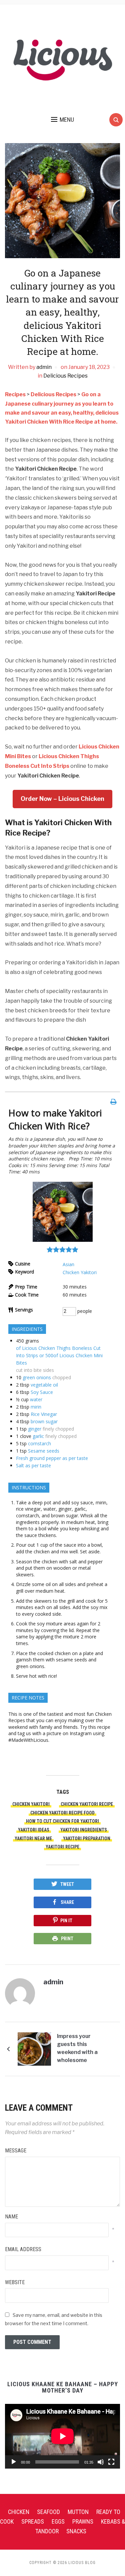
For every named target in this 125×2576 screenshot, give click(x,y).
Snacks (76, 2531)
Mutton (78, 2512)
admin (44, 367)
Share (67, 1902)
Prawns (83, 2521)
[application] (62, 2436)
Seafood (48, 2512)
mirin (36, 1407)
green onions (37, 1377)
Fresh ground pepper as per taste (52, 1458)
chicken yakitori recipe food (62, 1813)
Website (15, 2282)
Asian (68, 1264)
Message (16, 2151)
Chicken (19, 2512)
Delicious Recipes (65, 376)
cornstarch (39, 1443)
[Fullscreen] (111, 2462)
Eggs (58, 2521)
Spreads (33, 2521)
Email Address (23, 2249)
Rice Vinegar (44, 1414)
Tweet (67, 1884)
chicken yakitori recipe (87, 1804)
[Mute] (101, 2462)
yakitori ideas (34, 1830)
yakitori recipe (62, 1847)
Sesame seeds (44, 1451)
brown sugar (44, 1421)
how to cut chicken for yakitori (62, 1821)
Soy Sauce (42, 1392)
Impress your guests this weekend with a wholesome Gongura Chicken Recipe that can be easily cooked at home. (81, 2049)
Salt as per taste (33, 1465)
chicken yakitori (31, 1804)
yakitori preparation (87, 1839)
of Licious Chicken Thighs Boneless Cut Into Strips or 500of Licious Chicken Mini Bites (59, 1355)
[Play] (14, 2462)
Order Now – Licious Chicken (62, 799)
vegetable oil (44, 1385)
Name (11, 2217)
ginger (35, 1429)
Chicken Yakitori (80, 1272)
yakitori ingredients (84, 1830)
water (36, 1399)
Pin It (66, 1921)
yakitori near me (33, 1839)
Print (67, 1939)
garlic (38, 1436)
